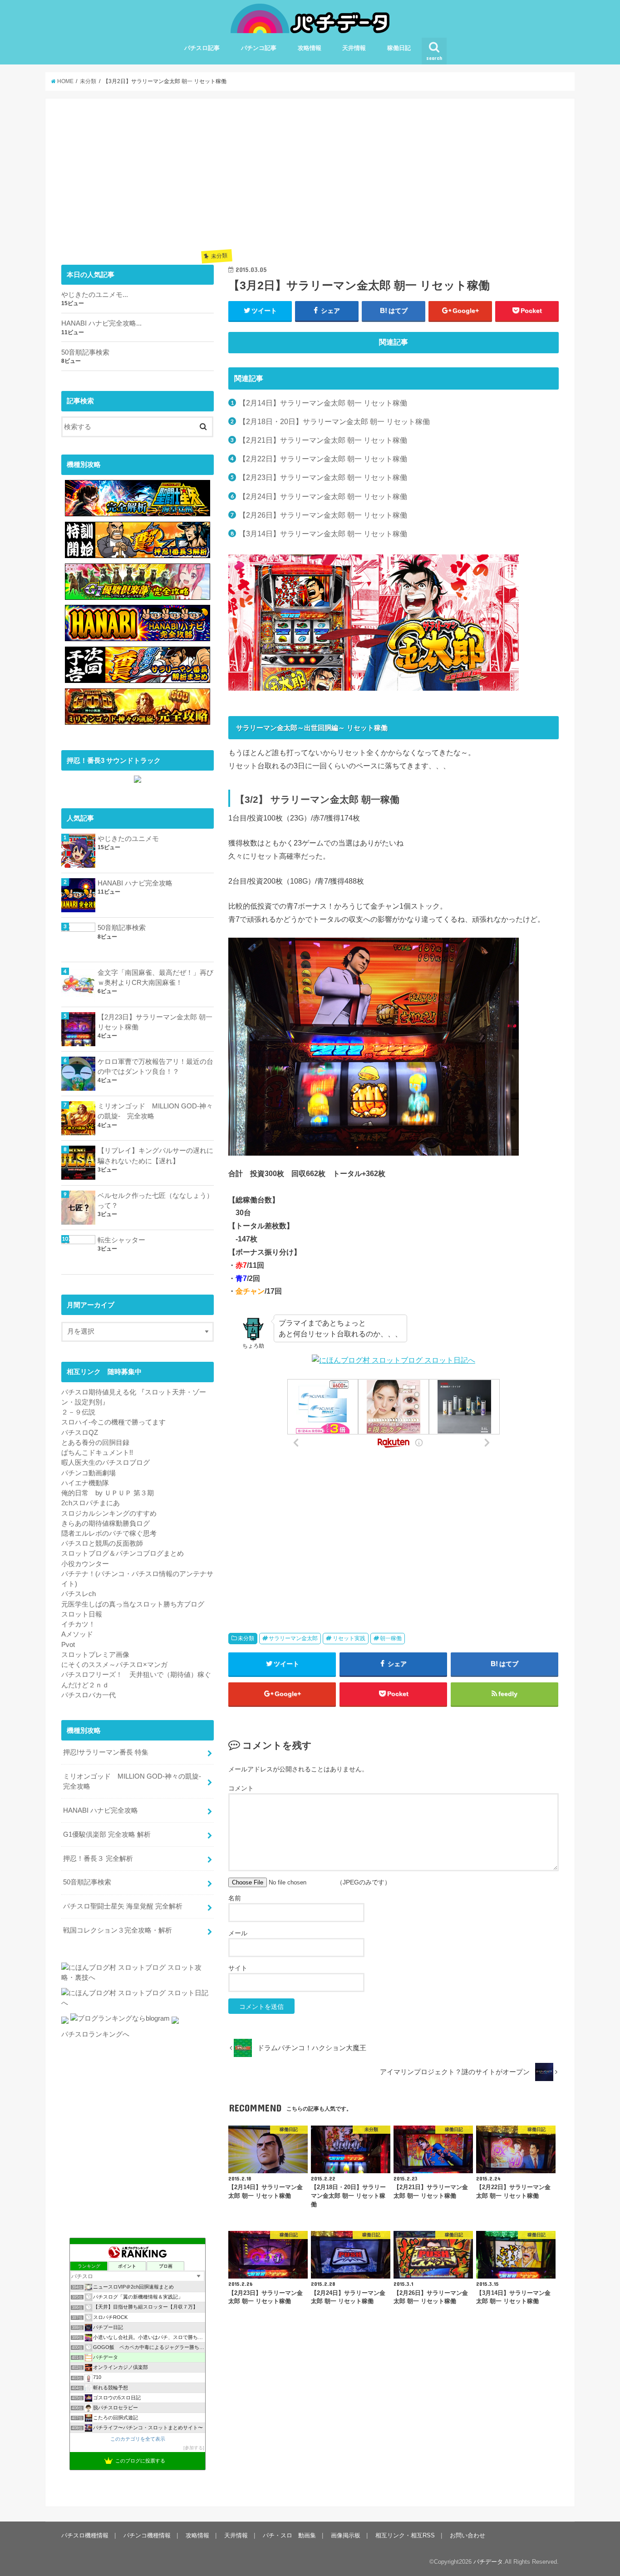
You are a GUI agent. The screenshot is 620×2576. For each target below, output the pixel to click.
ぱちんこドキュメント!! (97, 1453)
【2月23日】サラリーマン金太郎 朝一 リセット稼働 (323, 477)
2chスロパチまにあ (91, 1503)
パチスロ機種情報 (85, 2535)
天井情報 (354, 48)
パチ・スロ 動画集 (289, 2535)
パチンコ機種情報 (147, 2535)
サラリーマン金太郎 (293, 1638)
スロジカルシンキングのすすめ (109, 1513)
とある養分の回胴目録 (95, 1443)
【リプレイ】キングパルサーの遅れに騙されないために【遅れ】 (155, 1156)
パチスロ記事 (202, 48)
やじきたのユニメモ (128, 839)
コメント (241, 1788)
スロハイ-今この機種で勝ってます (113, 1422)
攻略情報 (310, 48)
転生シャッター (121, 1240)
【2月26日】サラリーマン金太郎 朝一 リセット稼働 (323, 515)
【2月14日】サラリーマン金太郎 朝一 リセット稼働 (323, 403)
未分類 (246, 1638)
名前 (235, 1898)
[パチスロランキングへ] (175, 2024)
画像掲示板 (346, 2535)
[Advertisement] (394, 178)
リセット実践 (349, 1638)
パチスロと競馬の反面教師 (102, 1543)
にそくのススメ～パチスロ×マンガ (114, 1665)
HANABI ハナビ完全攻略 (135, 883)
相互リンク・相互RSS (405, 2535)
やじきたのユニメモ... (95, 295)
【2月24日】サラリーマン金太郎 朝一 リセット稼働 (323, 496)
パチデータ (488, 2562)
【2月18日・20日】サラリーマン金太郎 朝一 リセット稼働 (334, 421)
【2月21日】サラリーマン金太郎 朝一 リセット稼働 (323, 440)
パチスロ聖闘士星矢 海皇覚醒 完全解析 (123, 1906)
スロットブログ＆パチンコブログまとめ (123, 1553)
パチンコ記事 (259, 48)
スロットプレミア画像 (95, 1655)
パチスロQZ (80, 1433)
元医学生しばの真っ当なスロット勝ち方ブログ (133, 1604)
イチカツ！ (78, 1624)
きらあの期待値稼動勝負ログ (106, 1523)
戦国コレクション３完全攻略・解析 (118, 1930)
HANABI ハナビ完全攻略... (101, 323)
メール (238, 1933)
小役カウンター (85, 1564)
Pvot (68, 1645)
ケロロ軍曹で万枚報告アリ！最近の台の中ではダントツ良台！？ (155, 1067)
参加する (194, 2448)
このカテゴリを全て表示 (138, 2439)
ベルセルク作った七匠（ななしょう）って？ (155, 1201)
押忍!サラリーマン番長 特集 (106, 1752)
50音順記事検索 (85, 352)
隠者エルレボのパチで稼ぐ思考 (109, 1533)
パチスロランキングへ (95, 2034)
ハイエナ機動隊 (85, 1483)
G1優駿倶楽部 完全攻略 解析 (107, 1834)
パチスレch (79, 1594)
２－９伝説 (78, 1412)
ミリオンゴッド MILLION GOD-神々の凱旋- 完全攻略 (155, 1111)
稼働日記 (399, 48)
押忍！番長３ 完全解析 (98, 1859)
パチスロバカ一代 (89, 1695)
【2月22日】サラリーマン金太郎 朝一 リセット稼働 (323, 459)
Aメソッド (77, 1634)
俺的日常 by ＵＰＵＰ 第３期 (108, 1493)
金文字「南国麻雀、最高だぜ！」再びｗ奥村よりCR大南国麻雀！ (155, 978)
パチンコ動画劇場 (89, 1473)
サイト (238, 1968)
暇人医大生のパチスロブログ (106, 1463)
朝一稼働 (391, 1638)
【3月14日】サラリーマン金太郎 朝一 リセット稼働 (323, 534)
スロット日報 (82, 1614)
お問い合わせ (467, 2535)
